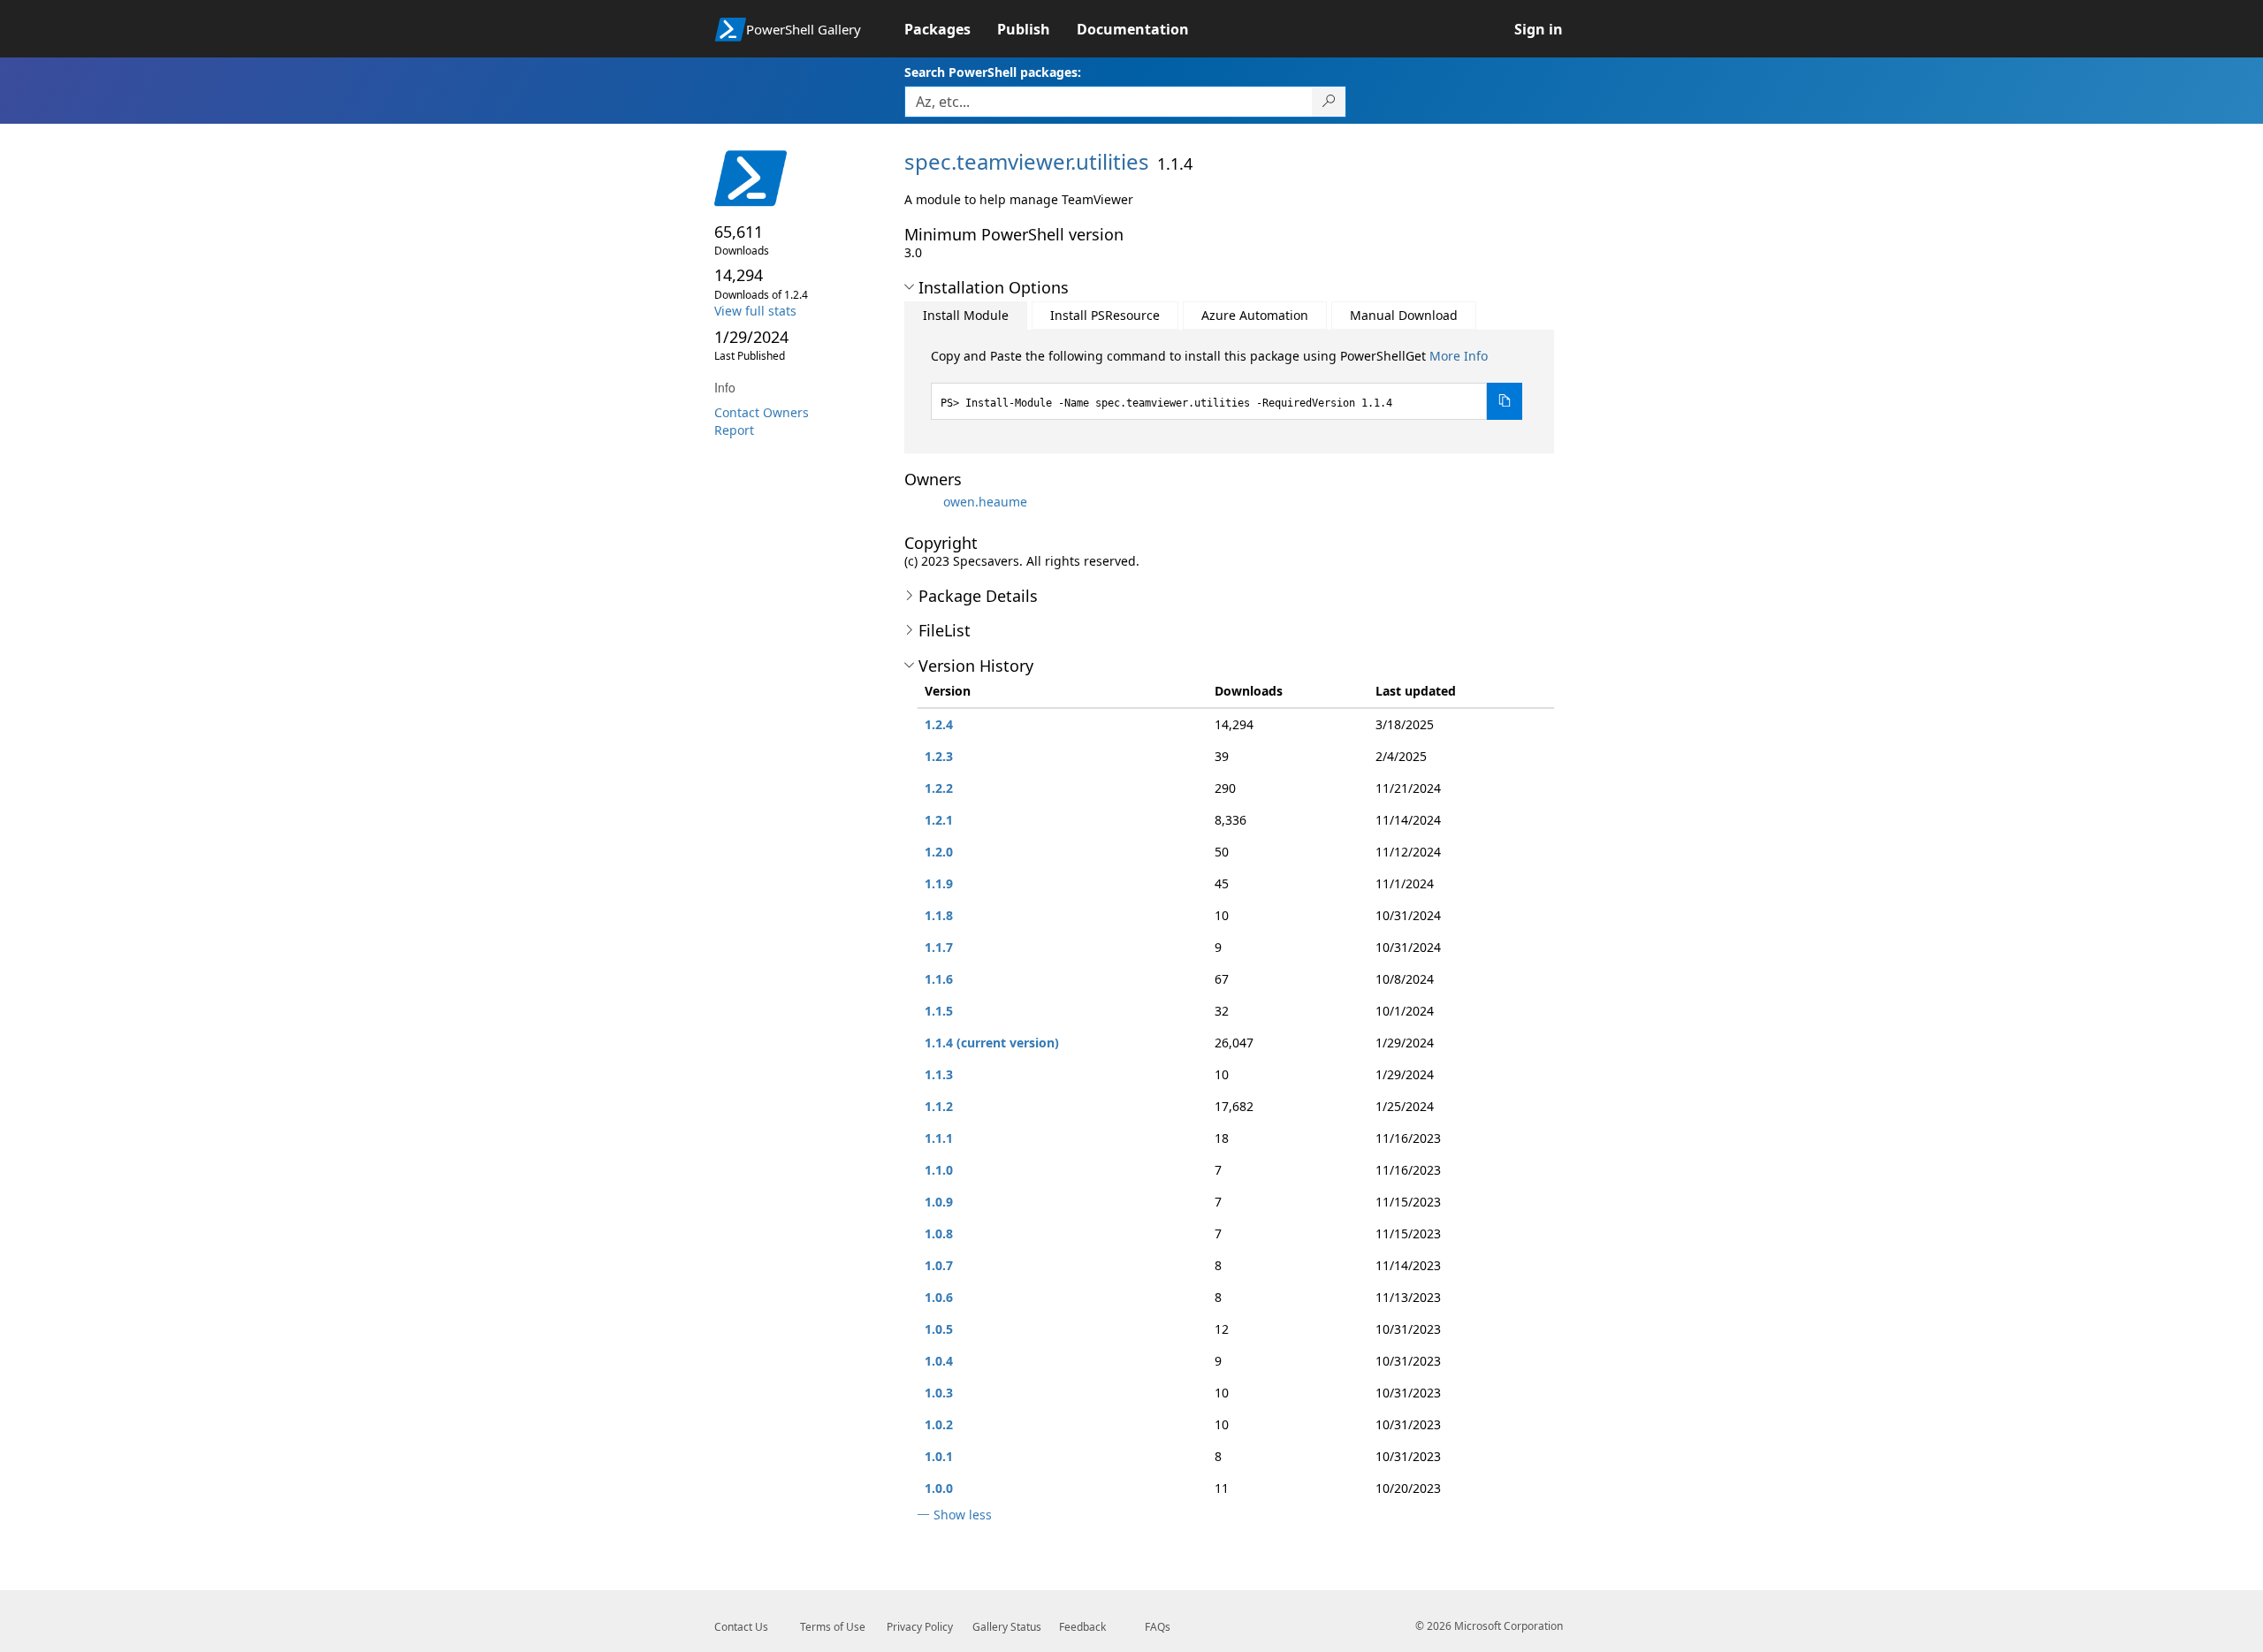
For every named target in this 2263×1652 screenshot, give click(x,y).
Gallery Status (1007, 1627)
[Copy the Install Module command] (1505, 401)
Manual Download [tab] (1404, 315)
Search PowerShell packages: (993, 72)
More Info (1459, 356)
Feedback (1082, 1627)
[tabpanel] (1227, 384)
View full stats (755, 311)
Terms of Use (833, 1627)
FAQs (1158, 1627)
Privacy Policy (920, 1627)
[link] (951, 29)
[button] (909, 287)
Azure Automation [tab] (1255, 315)
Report (734, 430)
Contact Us (741, 1627)
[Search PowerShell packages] (1329, 102)
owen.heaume (985, 502)
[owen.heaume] (922, 502)
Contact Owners (762, 412)
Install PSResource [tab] (1105, 315)
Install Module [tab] (966, 315)
